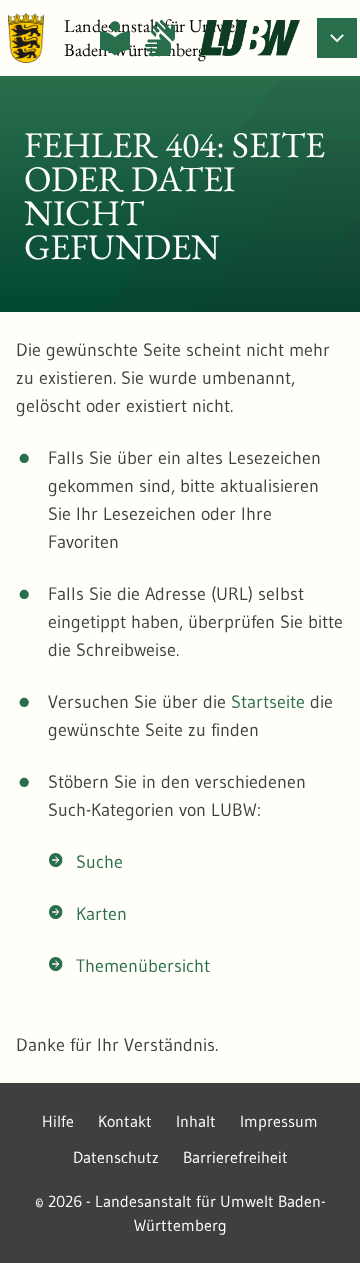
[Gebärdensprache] (160, 38)
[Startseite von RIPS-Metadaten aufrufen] (250, 38)
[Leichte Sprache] (115, 38)
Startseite (268, 702)
